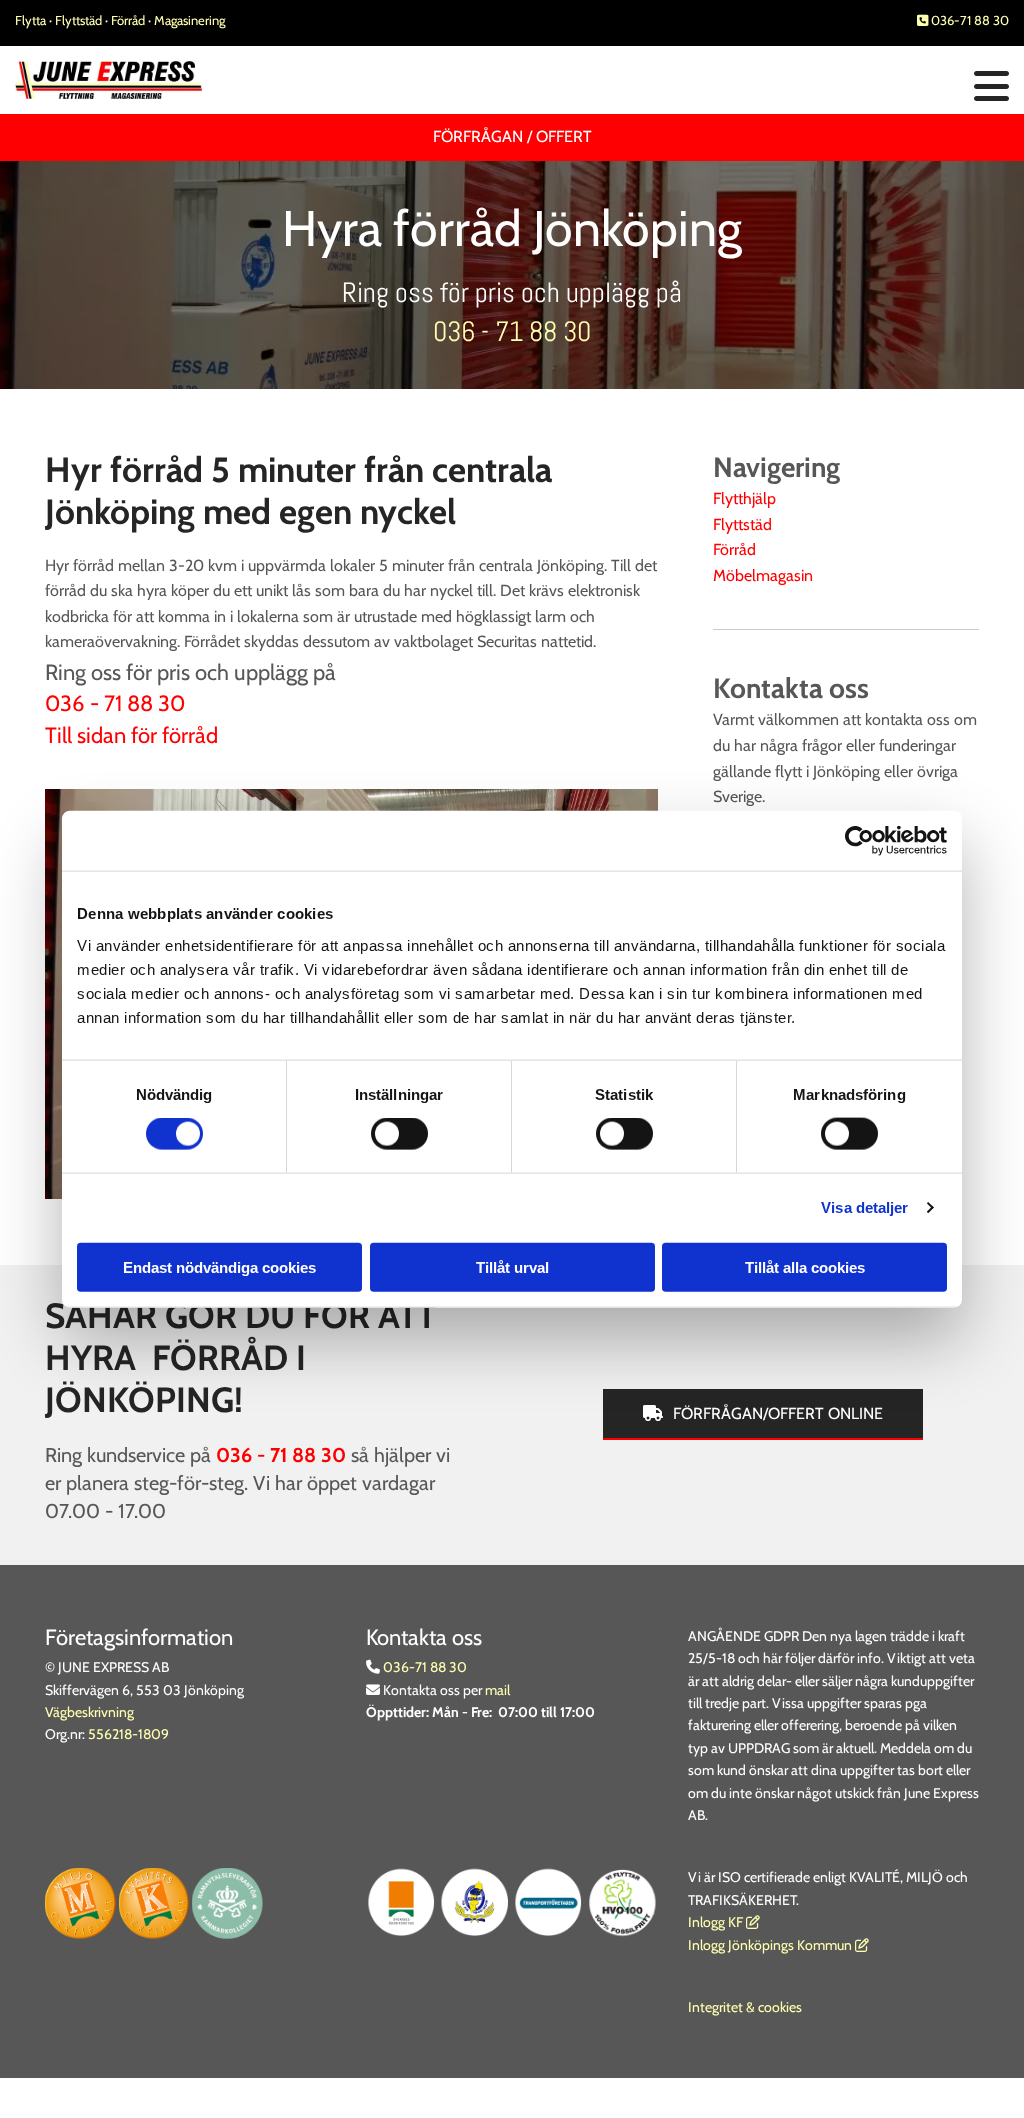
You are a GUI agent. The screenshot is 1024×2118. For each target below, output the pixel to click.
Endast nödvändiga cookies (219, 1266)
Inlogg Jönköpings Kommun (778, 1945)
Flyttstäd (80, 20)
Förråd (129, 20)
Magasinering (189, 20)
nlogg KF (717, 1922)
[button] (682, 87)
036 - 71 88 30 (512, 331)
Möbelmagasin (763, 575)
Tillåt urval (512, 1266)
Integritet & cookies (745, 2007)
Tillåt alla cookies (805, 1266)
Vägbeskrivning (89, 1712)
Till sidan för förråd (131, 735)
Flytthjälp (744, 498)
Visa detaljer (864, 1207)
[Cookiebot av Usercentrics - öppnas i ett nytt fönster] (859, 841)
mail (497, 1690)
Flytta (30, 20)
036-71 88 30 (963, 20)
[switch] (399, 1134)
